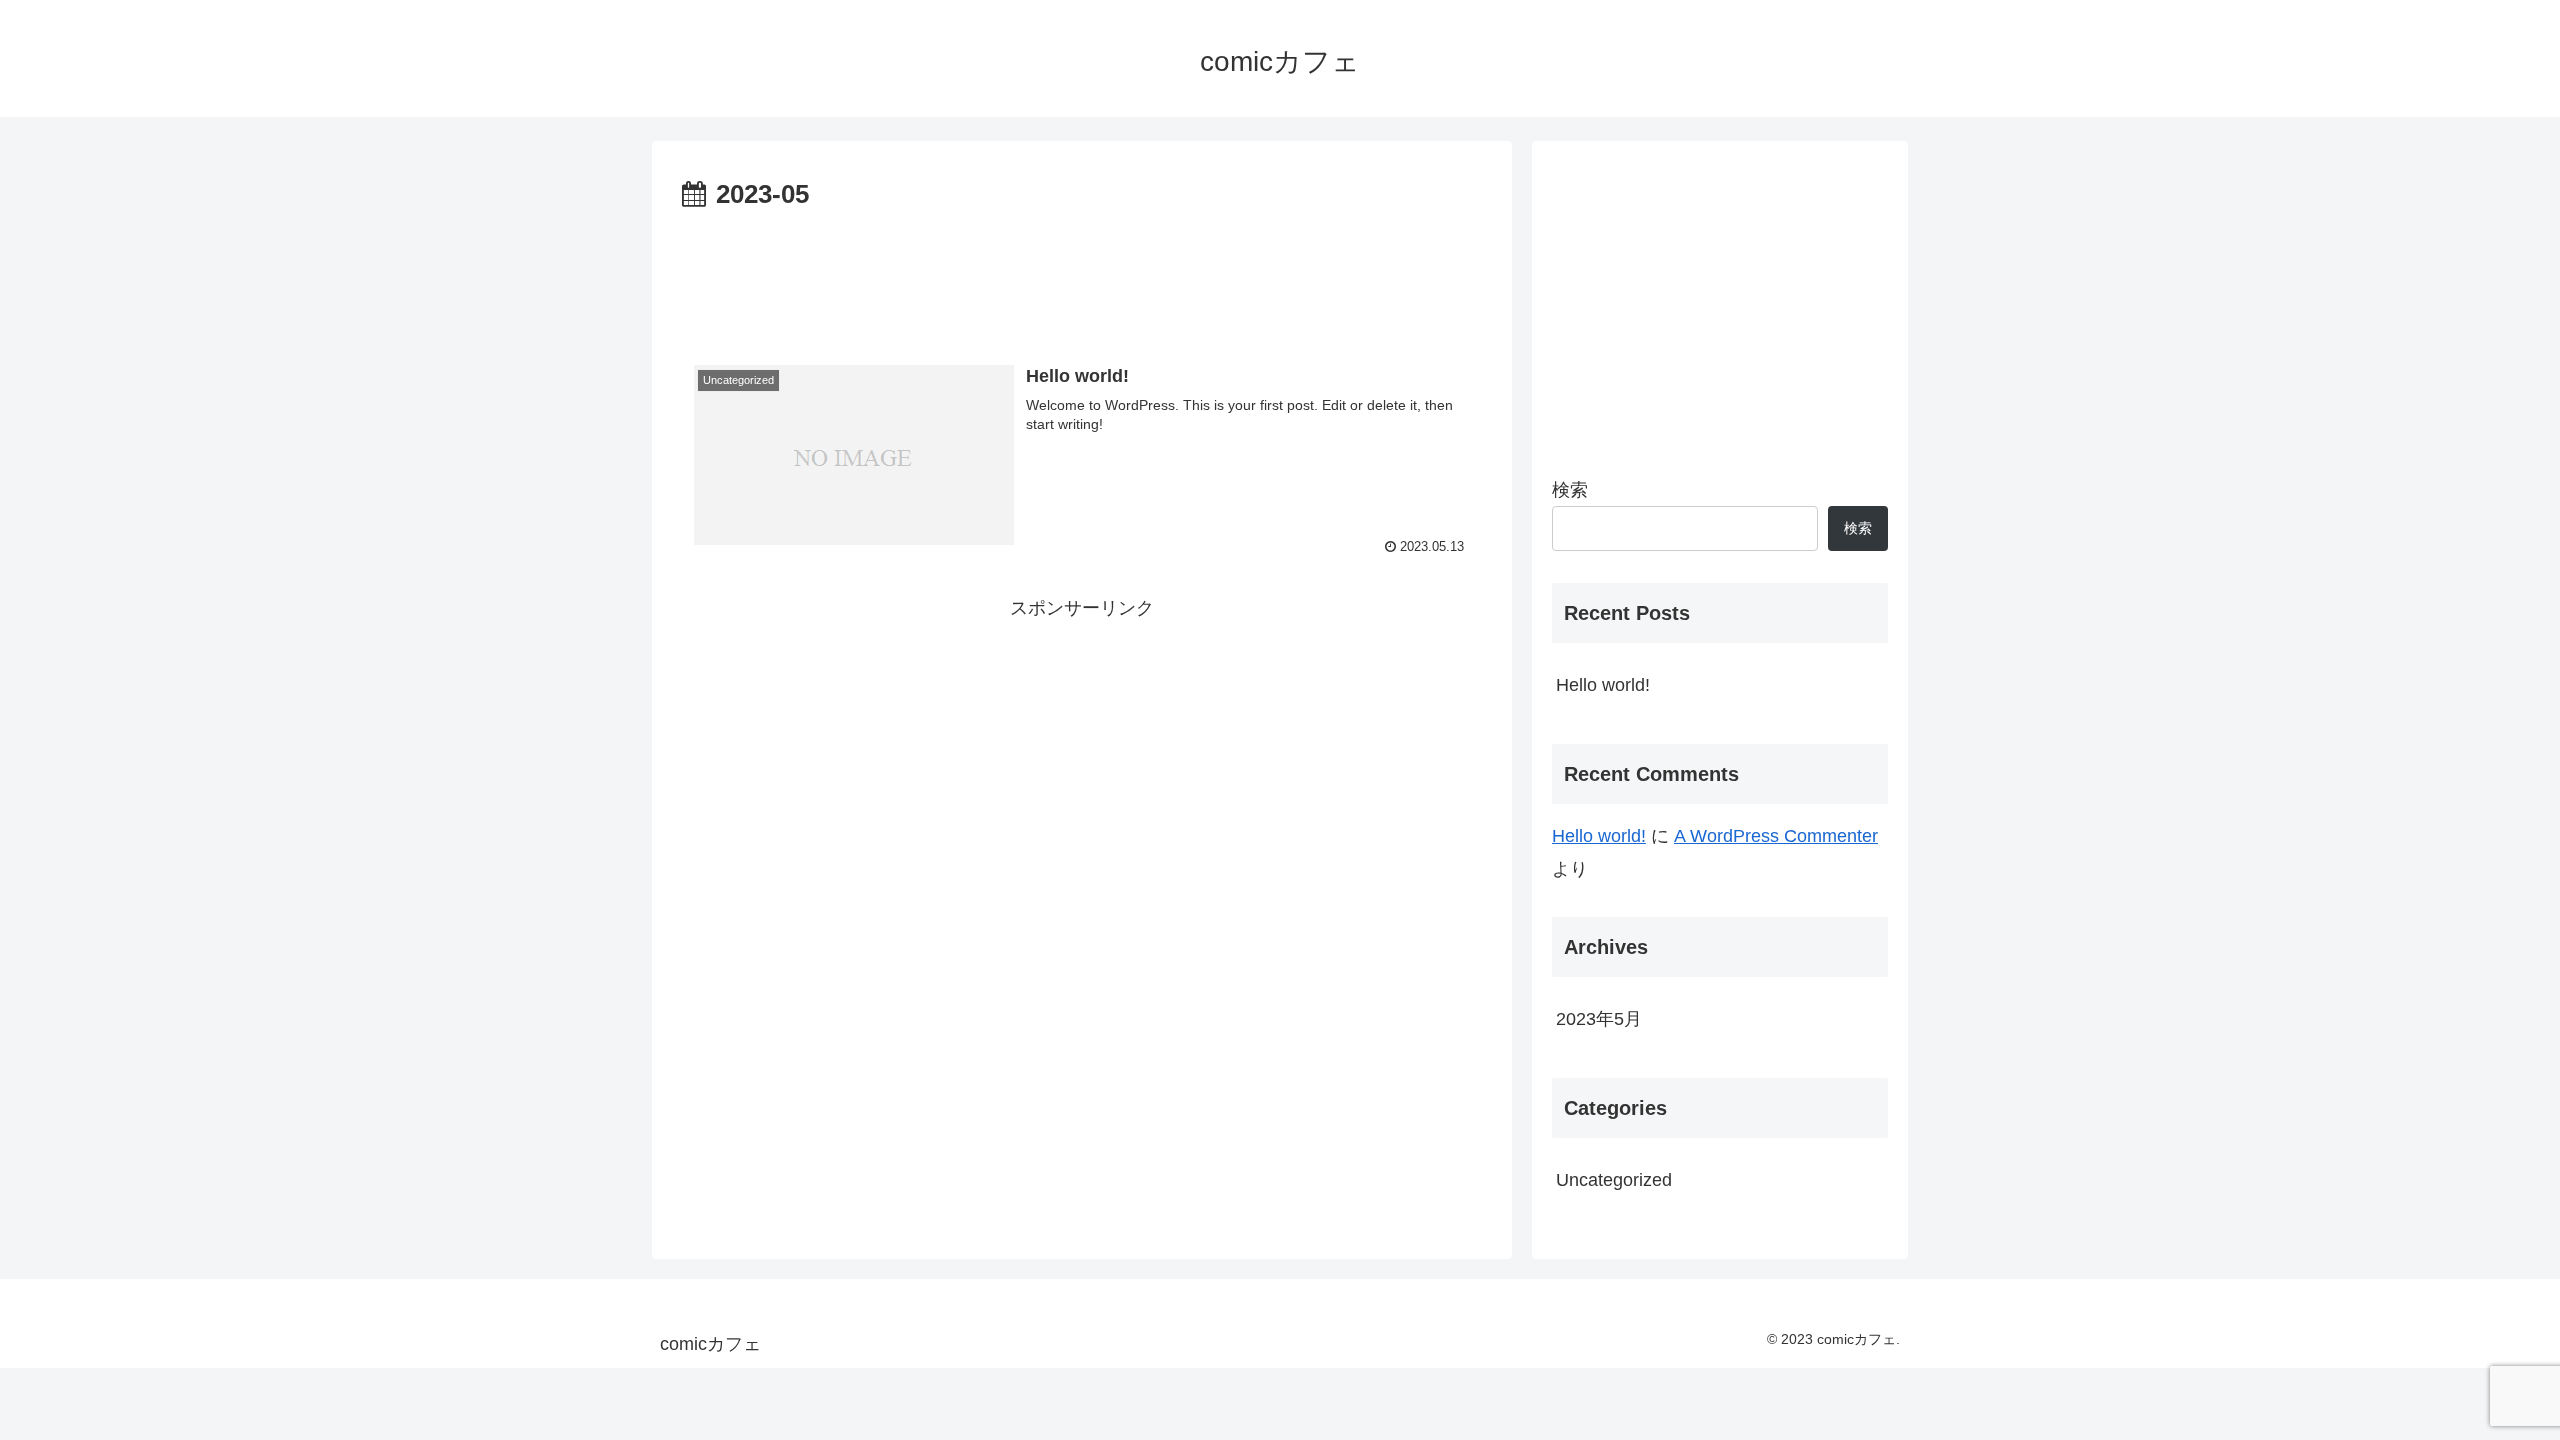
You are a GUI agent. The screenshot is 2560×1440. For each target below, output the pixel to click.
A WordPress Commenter (1776, 836)
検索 (1570, 490)
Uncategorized (1614, 1180)
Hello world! (1603, 685)
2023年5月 (1599, 1019)
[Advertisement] (1082, 273)
